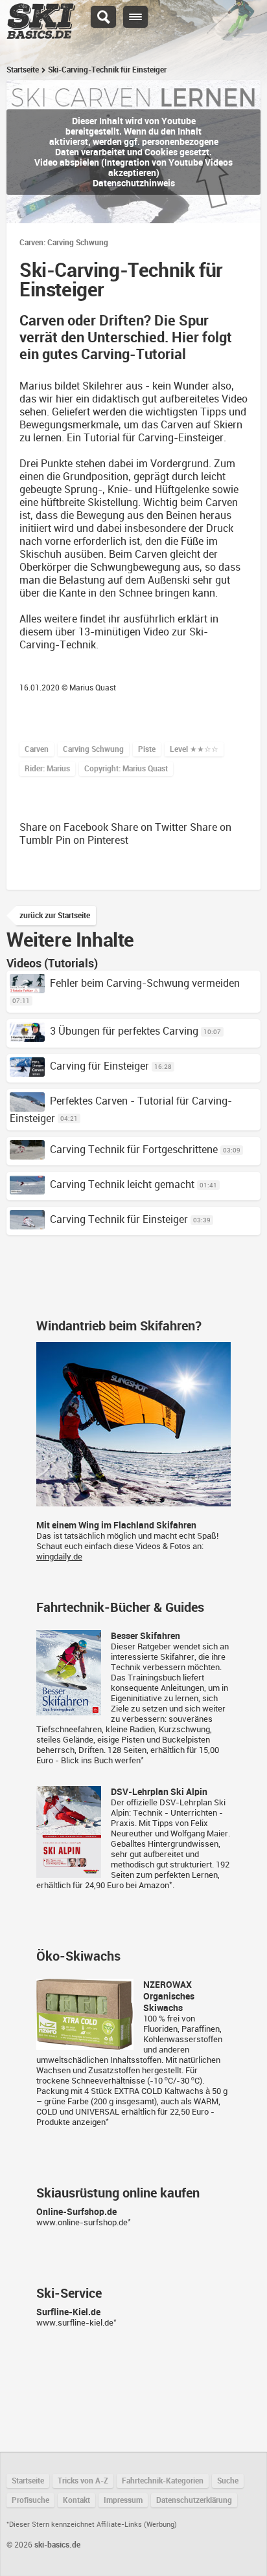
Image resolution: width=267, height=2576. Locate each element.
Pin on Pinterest (92, 840)
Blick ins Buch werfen (101, 1760)
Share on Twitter (149, 827)
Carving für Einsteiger (99, 1066)
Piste (147, 749)
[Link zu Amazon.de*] (69, 1710)
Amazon (154, 1885)
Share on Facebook (64, 827)
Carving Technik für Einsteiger (119, 1219)
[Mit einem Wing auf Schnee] (133, 1501)
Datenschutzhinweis (134, 183)
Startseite (23, 70)
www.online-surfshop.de (82, 2222)
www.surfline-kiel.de (75, 2323)
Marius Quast (93, 688)
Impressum (123, 2500)
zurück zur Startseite (55, 916)
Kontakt (76, 2500)
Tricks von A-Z (83, 2481)
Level (194, 749)
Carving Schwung (93, 749)
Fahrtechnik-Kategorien (163, 2481)
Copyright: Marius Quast (126, 769)
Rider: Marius (47, 769)
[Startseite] (41, 33)
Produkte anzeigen (71, 2122)
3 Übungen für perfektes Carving (124, 1031)
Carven (37, 749)
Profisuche (30, 2500)
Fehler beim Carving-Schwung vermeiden (145, 983)
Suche (228, 2481)
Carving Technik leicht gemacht (122, 1184)
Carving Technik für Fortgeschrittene (134, 1150)
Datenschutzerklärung (194, 2500)
